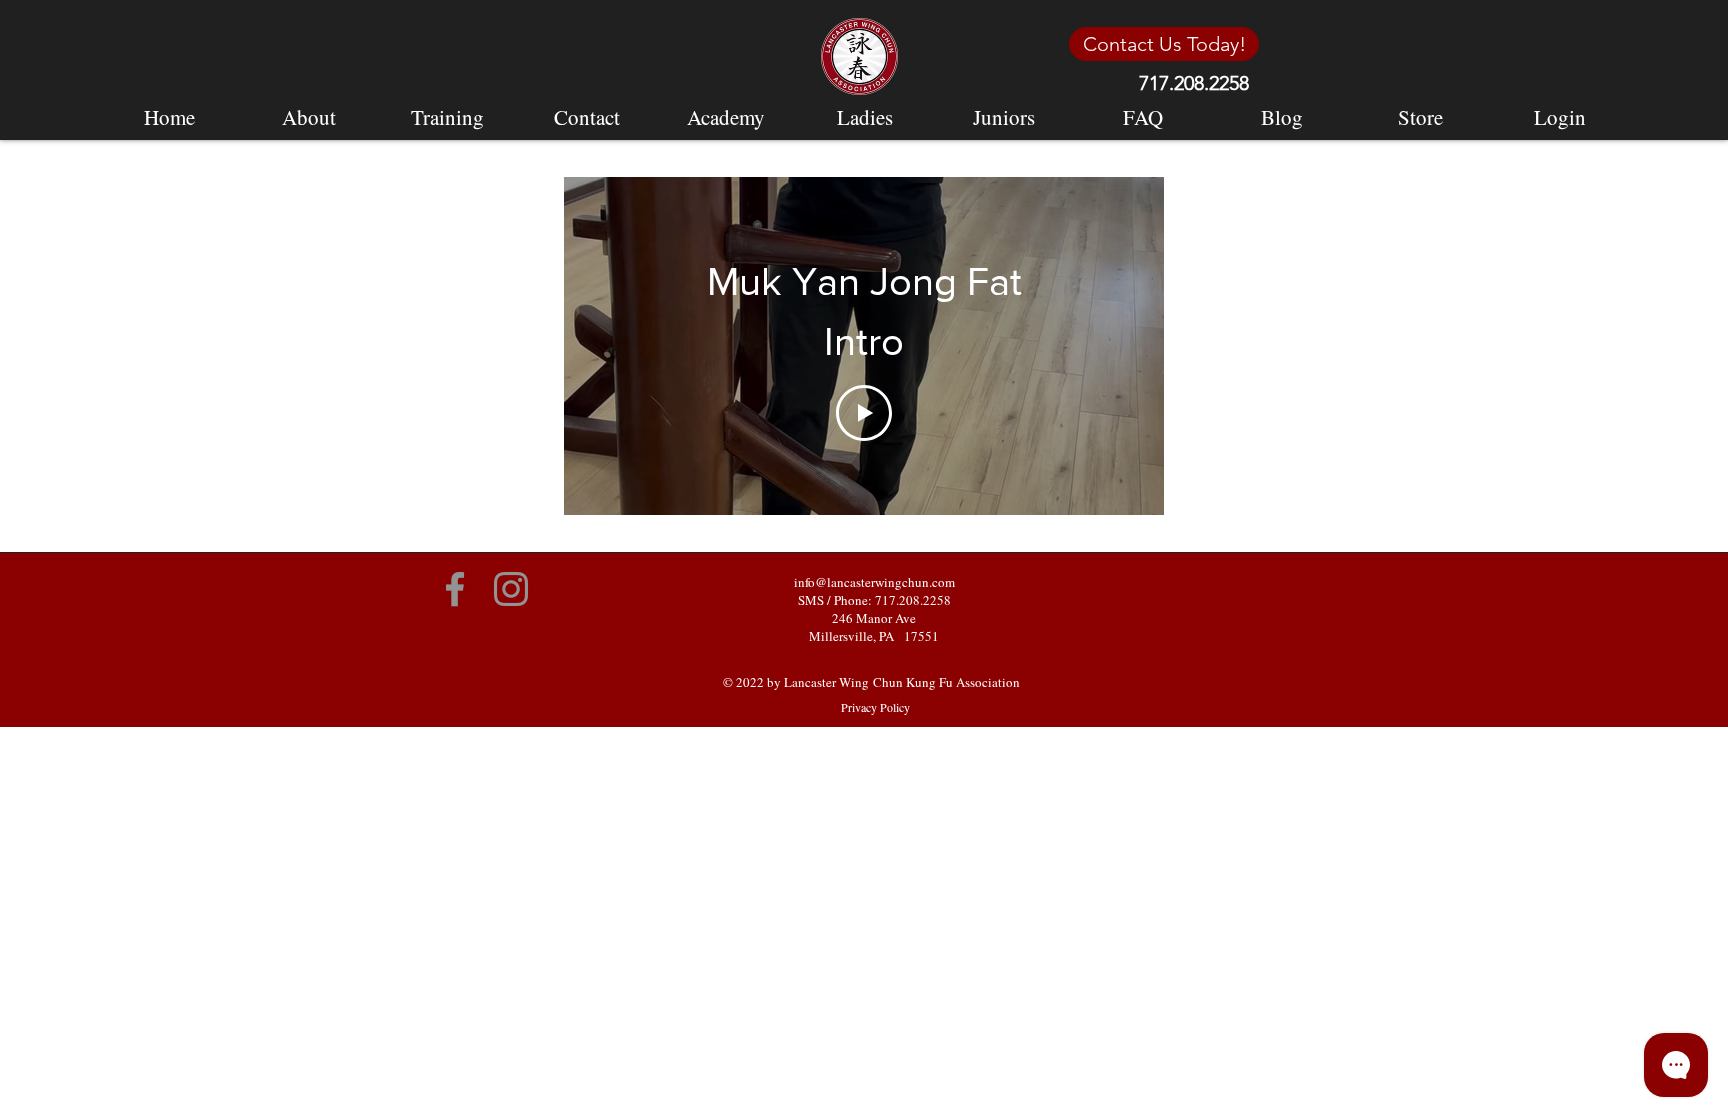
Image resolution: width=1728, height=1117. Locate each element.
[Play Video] (864, 413)
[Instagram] (511, 589)
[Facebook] (455, 589)
